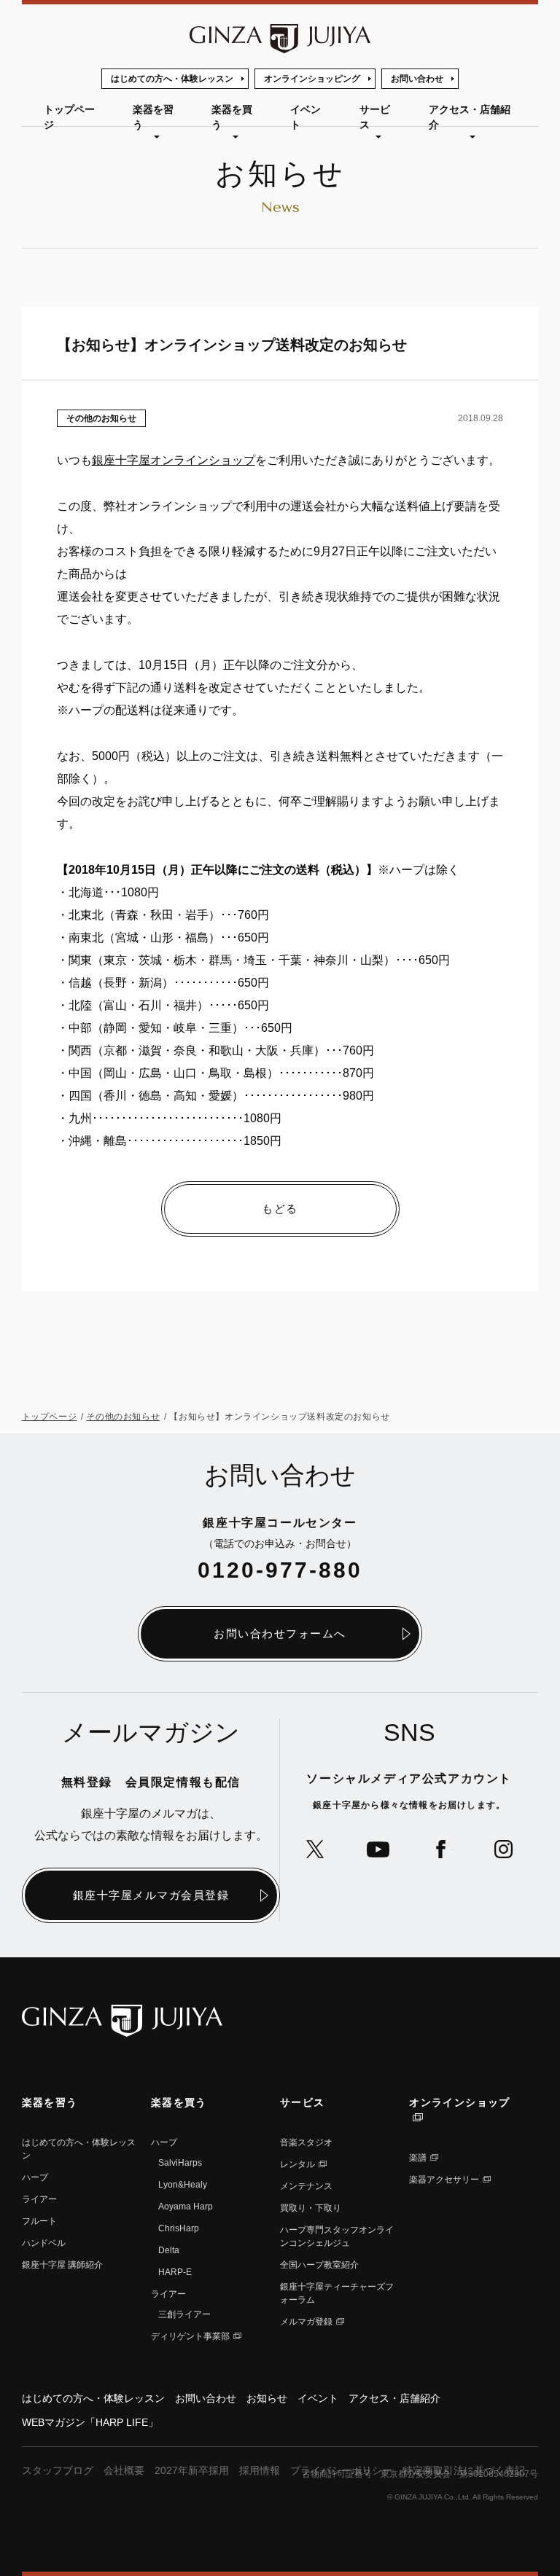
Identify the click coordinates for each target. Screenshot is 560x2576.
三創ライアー (184, 2314)
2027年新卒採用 (192, 2470)
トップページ (69, 117)
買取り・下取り (311, 2208)
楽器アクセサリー (444, 2180)
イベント (306, 117)
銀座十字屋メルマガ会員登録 (151, 1895)
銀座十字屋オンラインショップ (174, 460)
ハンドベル (44, 2243)
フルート (39, 2221)
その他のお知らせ (101, 418)
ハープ (35, 2177)
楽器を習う (153, 117)
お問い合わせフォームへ (280, 1633)
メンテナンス (306, 2186)
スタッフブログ (58, 2470)
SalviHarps (180, 2163)
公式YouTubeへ (378, 1849)
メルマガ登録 (306, 2322)
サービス (375, 117)
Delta (169, 2250)
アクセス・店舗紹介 (470, 117)
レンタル (297, 2164)
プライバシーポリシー (341, 2470)
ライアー (39, 2199)
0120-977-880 (280, 1570)
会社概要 (124, 2470)
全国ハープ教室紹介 (319, 2265)
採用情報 (260, 2470)
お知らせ (267, 2398)
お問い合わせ (417, 79)
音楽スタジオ (306, 2142)
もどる (280, 1209)
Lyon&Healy (183, 2185)
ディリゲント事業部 (190, 2336)
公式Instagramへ (503, 1849)
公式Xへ (315, 1849)
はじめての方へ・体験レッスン (172, 79)
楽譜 (418, 2158)
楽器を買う (232, 117)
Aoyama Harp (186, 2207)
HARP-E (175, 2272)
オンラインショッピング (312, 79)
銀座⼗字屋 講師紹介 (62, 2265)
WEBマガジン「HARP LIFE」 (90, 2422)
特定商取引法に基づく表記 (464, 2470)
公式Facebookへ (441, 1849)
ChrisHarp (179, 2228)
